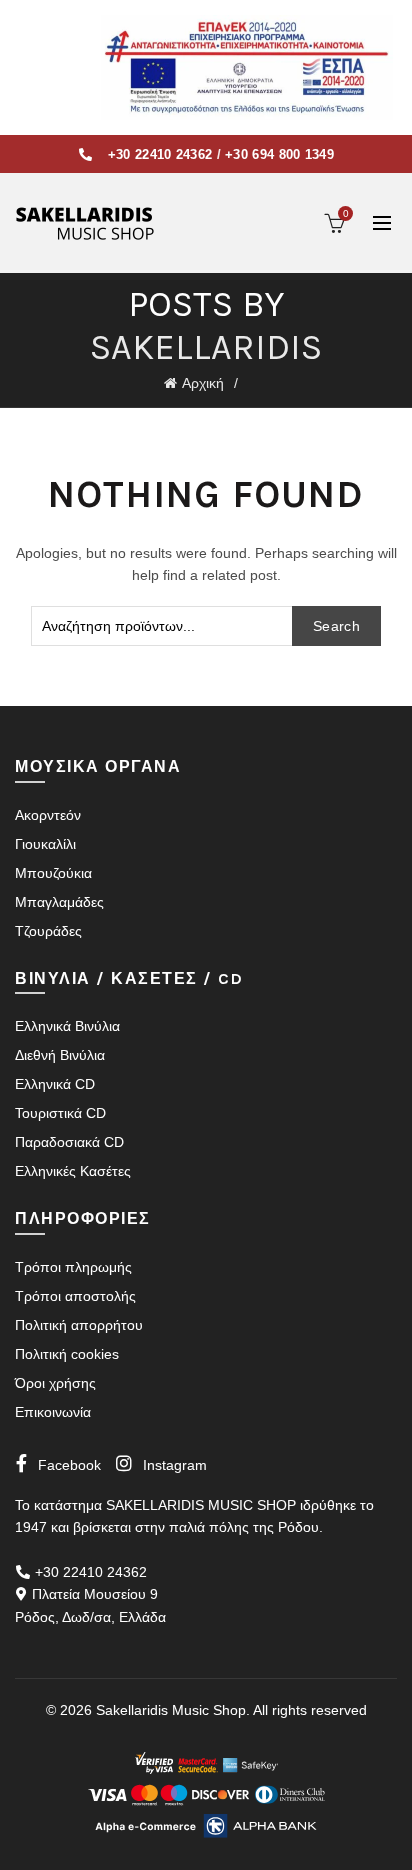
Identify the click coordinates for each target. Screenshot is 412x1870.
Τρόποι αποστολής (75, 1296)
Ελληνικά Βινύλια (67, 1026)
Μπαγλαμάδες (59, 902)
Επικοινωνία (53, 1412)
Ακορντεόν (48, 815)
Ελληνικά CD (55, 1084)
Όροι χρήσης (55, 1383)
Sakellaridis (206, 347)
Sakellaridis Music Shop (171, 1710)
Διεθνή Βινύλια (60, 1055)
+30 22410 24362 (160, 154)
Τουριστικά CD (60, 1113)
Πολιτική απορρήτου (79, 1325)
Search (336, 626)
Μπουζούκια (53, 873)
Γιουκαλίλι (45, 844)
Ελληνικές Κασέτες (73, 1171)
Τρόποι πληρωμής (73, 1267)
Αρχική (203, 383)
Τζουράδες (48, 931)
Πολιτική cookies (67, 1354)
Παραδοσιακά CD (69, 1142)
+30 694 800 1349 (279, 154)
